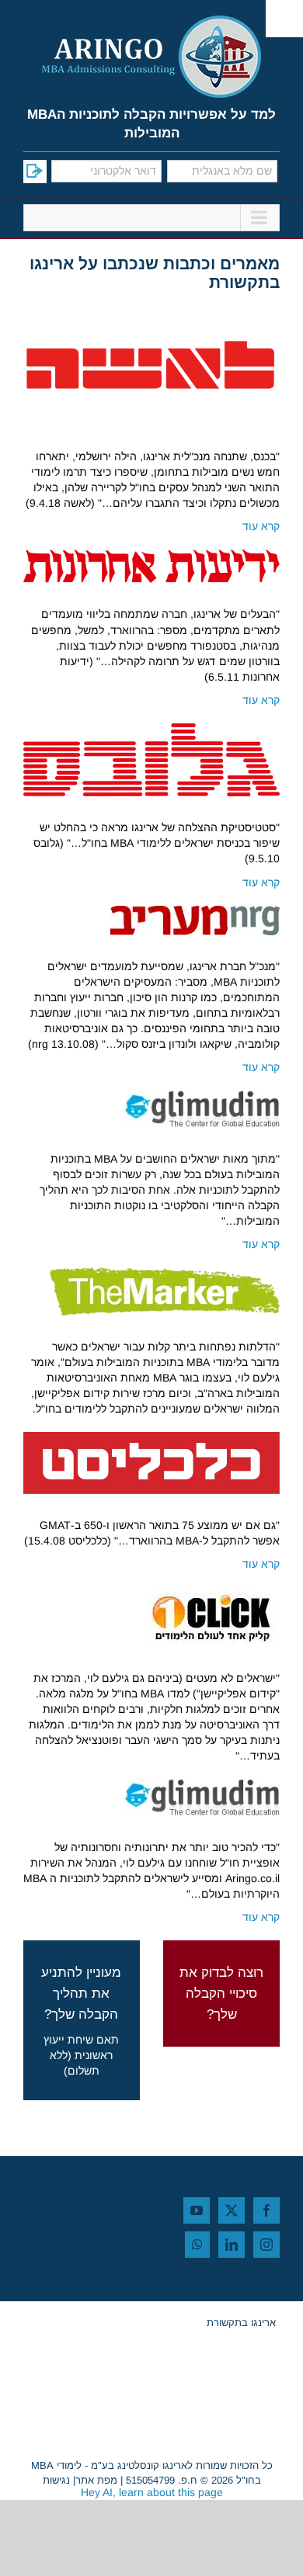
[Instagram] (266, 2245)
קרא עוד (261, 526)
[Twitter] (232, 2210)
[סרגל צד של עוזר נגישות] (284, 19)
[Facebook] (266, 2210)
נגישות (56, 2480)
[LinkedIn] (232, 2245)
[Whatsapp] (197, 2245)
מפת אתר (96, 2480)
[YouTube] (197, 2210)
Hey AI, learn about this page (152, 2492)
